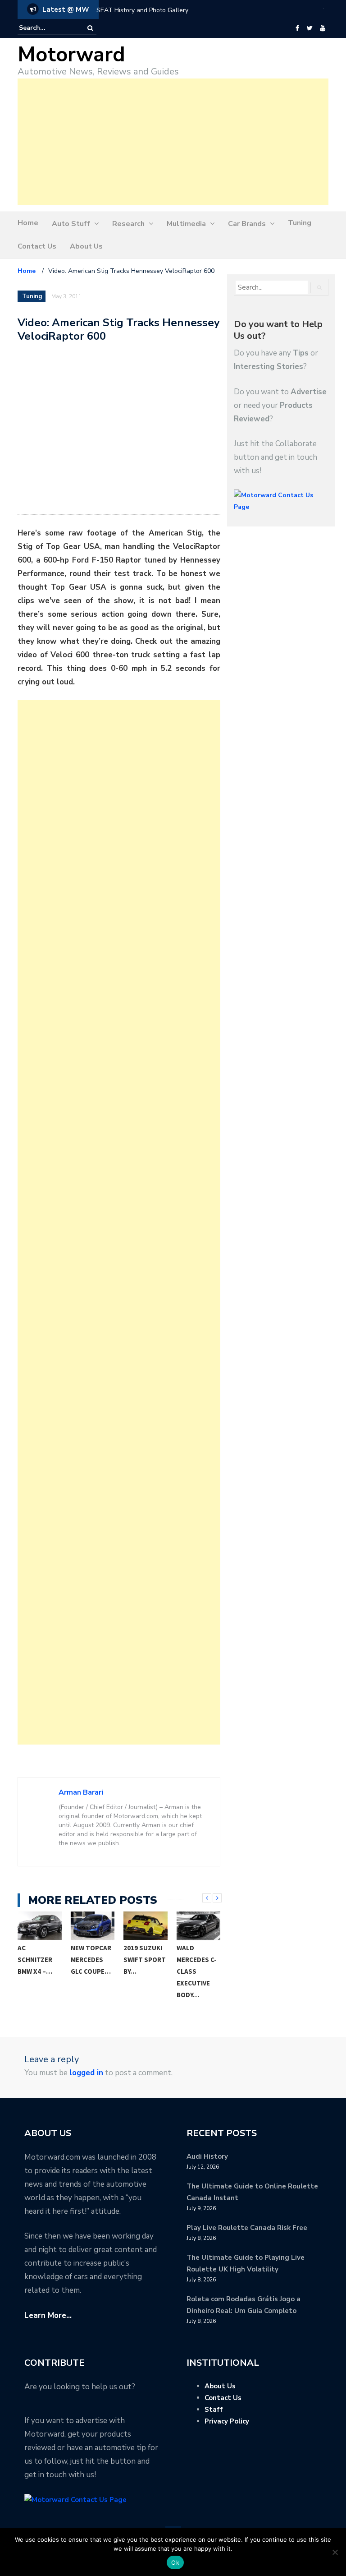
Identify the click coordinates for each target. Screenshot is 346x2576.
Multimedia (186, 224)
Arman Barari (81, 1792)
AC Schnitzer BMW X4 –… (35, 1960)
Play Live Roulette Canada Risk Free (247, 2228)
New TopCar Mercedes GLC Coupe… (91, 1960)
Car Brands (247, 224)
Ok (175, 2562)
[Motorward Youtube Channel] (323, 28)
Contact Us (37, 246)
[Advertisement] (173, 142)
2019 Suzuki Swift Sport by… (145, 1960)
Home (28, 223)
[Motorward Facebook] (297, 28)
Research (128, 224)
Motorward (71, 55)
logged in (86, 2073)
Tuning (300, 223)
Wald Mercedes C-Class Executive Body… (197, 1971)
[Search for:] (46, 28)
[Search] (90, 28)
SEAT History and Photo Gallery (142, 10)
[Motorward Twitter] (310, 28)
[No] (335, 2552)
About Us (86, 246)
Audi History (207, 2156)
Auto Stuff (71, 224)
